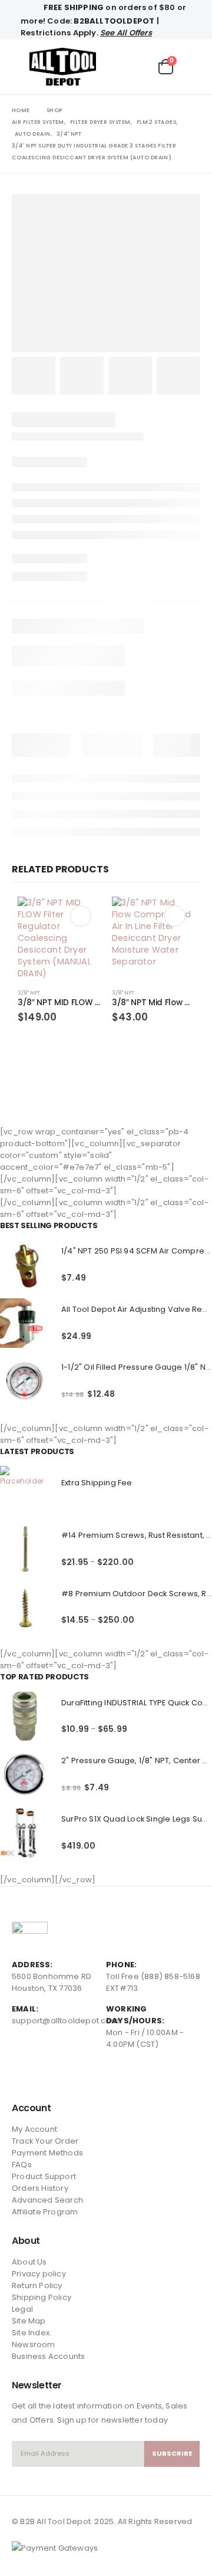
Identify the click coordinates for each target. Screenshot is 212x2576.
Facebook (22, 2075)
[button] (21, 67)
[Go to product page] (59, 938)
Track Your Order (45, 2141)
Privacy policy (39, 2274)
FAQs (22, 2165)
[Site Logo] (63, 67)
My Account (34, 2129)
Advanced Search (47, 2200)
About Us (29, 2262)
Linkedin (65, 2075)
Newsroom (34, 2344)
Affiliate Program (45, 2212)
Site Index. (32, 2333)
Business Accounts (48, 2356)
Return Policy (37, 2285)
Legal (22, 2309)
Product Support (44, 2176)
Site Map (29, 2321)
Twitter (44, 2075)
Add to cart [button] (81, 916)
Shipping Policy (42, 2297)
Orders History (40, 2188)
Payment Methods (47, 2153)
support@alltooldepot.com (65, 2021)
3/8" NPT (29, 992)
